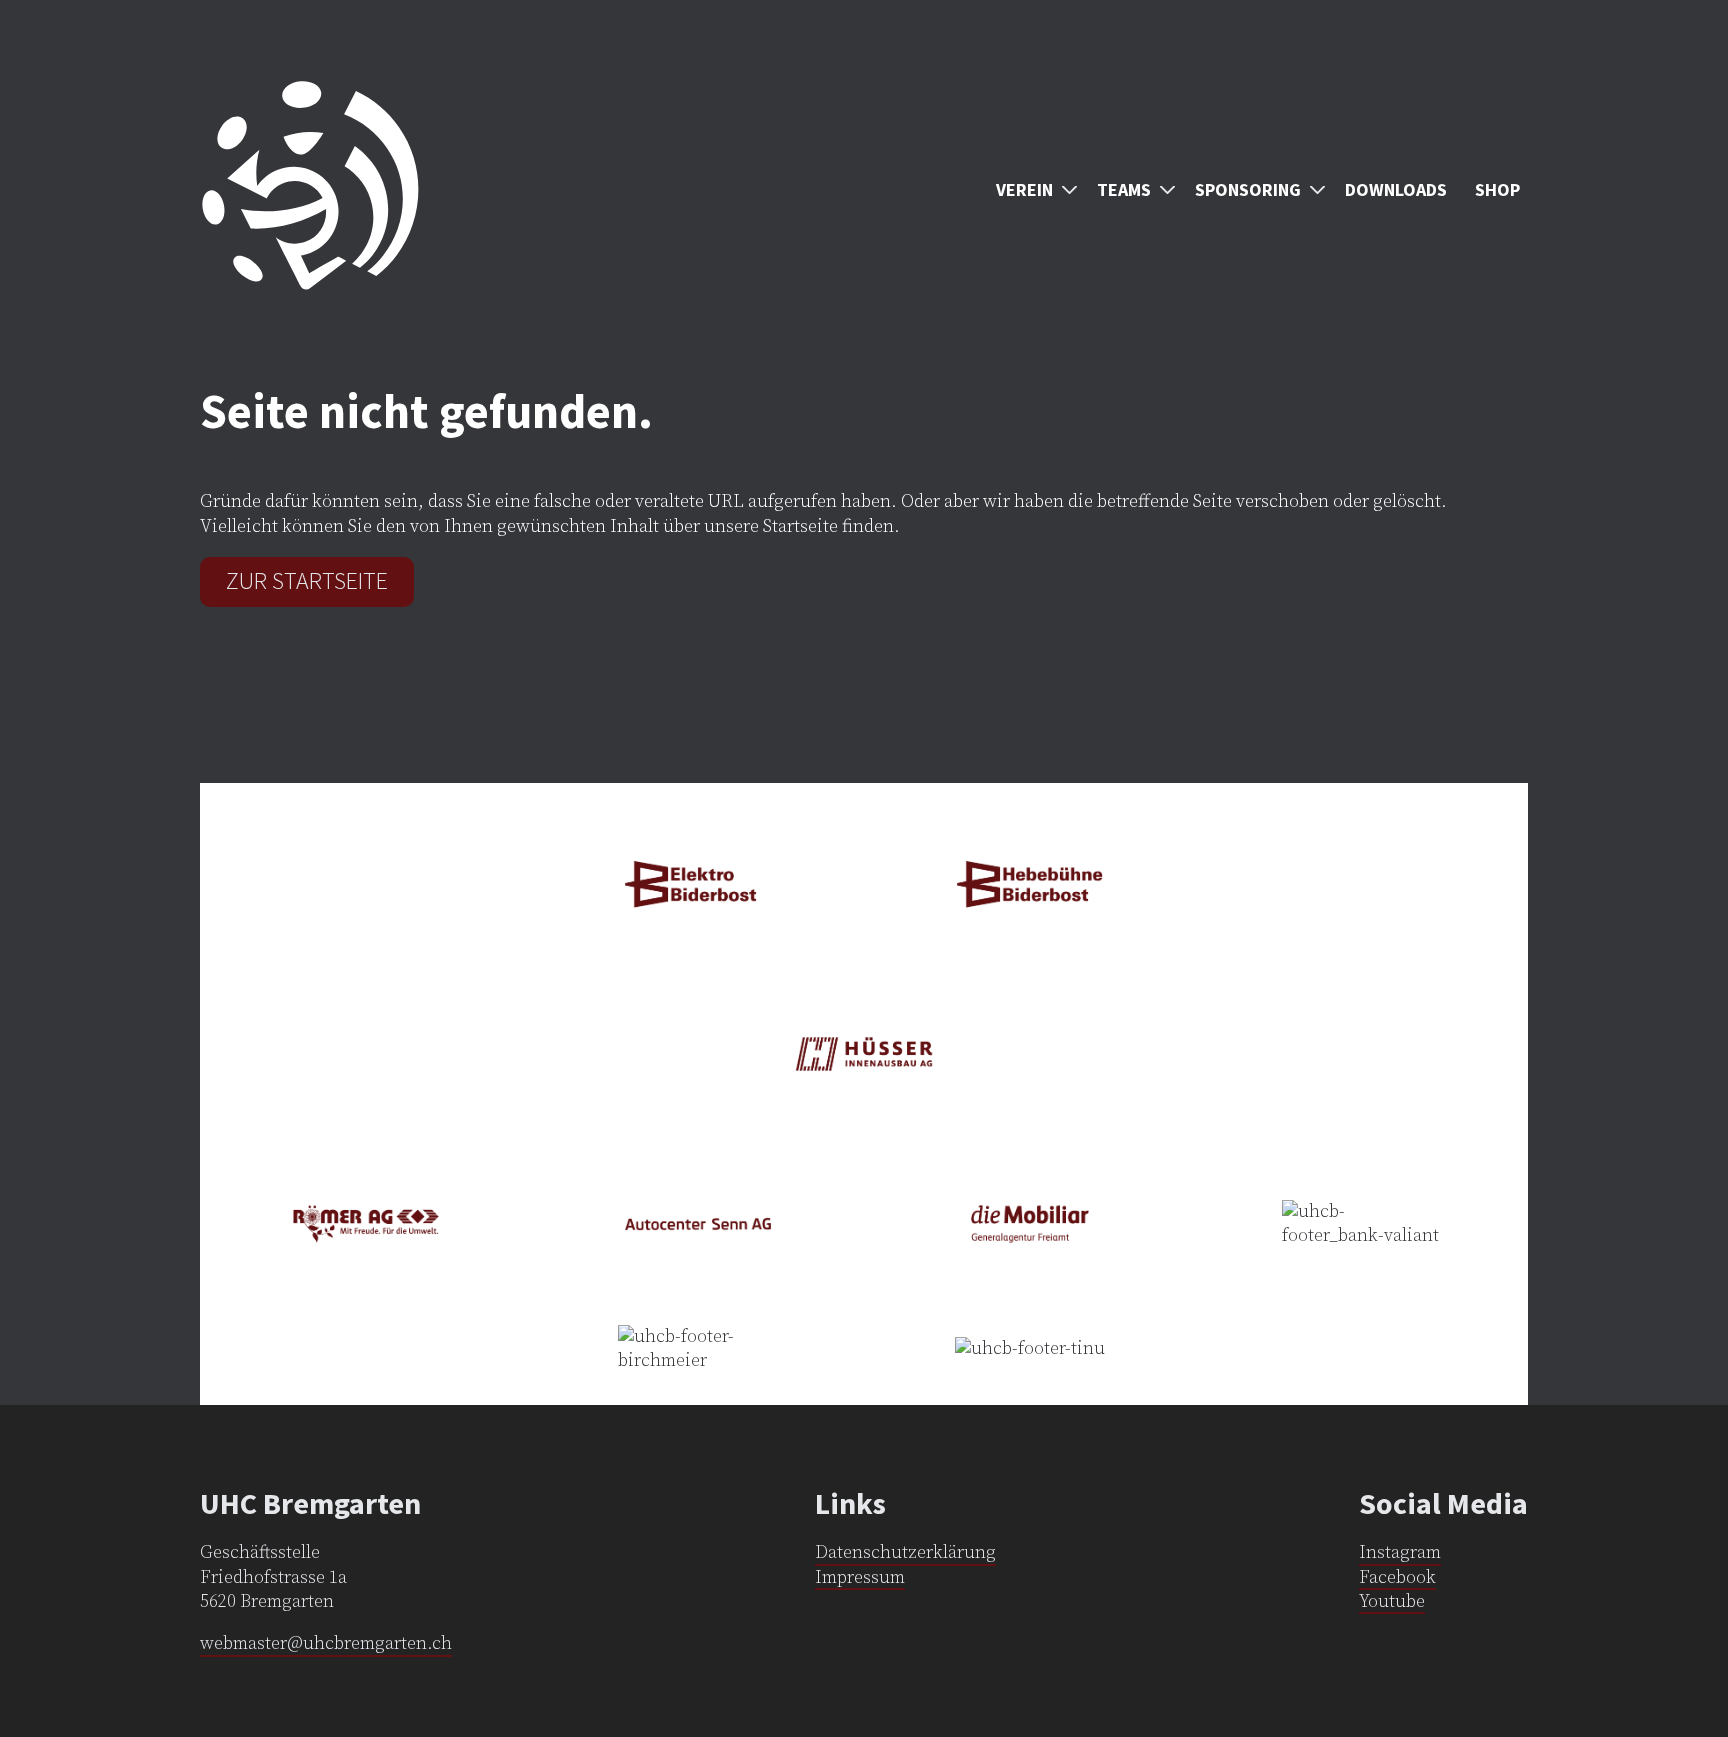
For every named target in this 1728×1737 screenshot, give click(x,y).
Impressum (860, 1577)
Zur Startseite (307, 580)
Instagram (1400, 1552)
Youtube (1392, 1601)
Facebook (1397, 1577)
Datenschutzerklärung (905, 1552)
